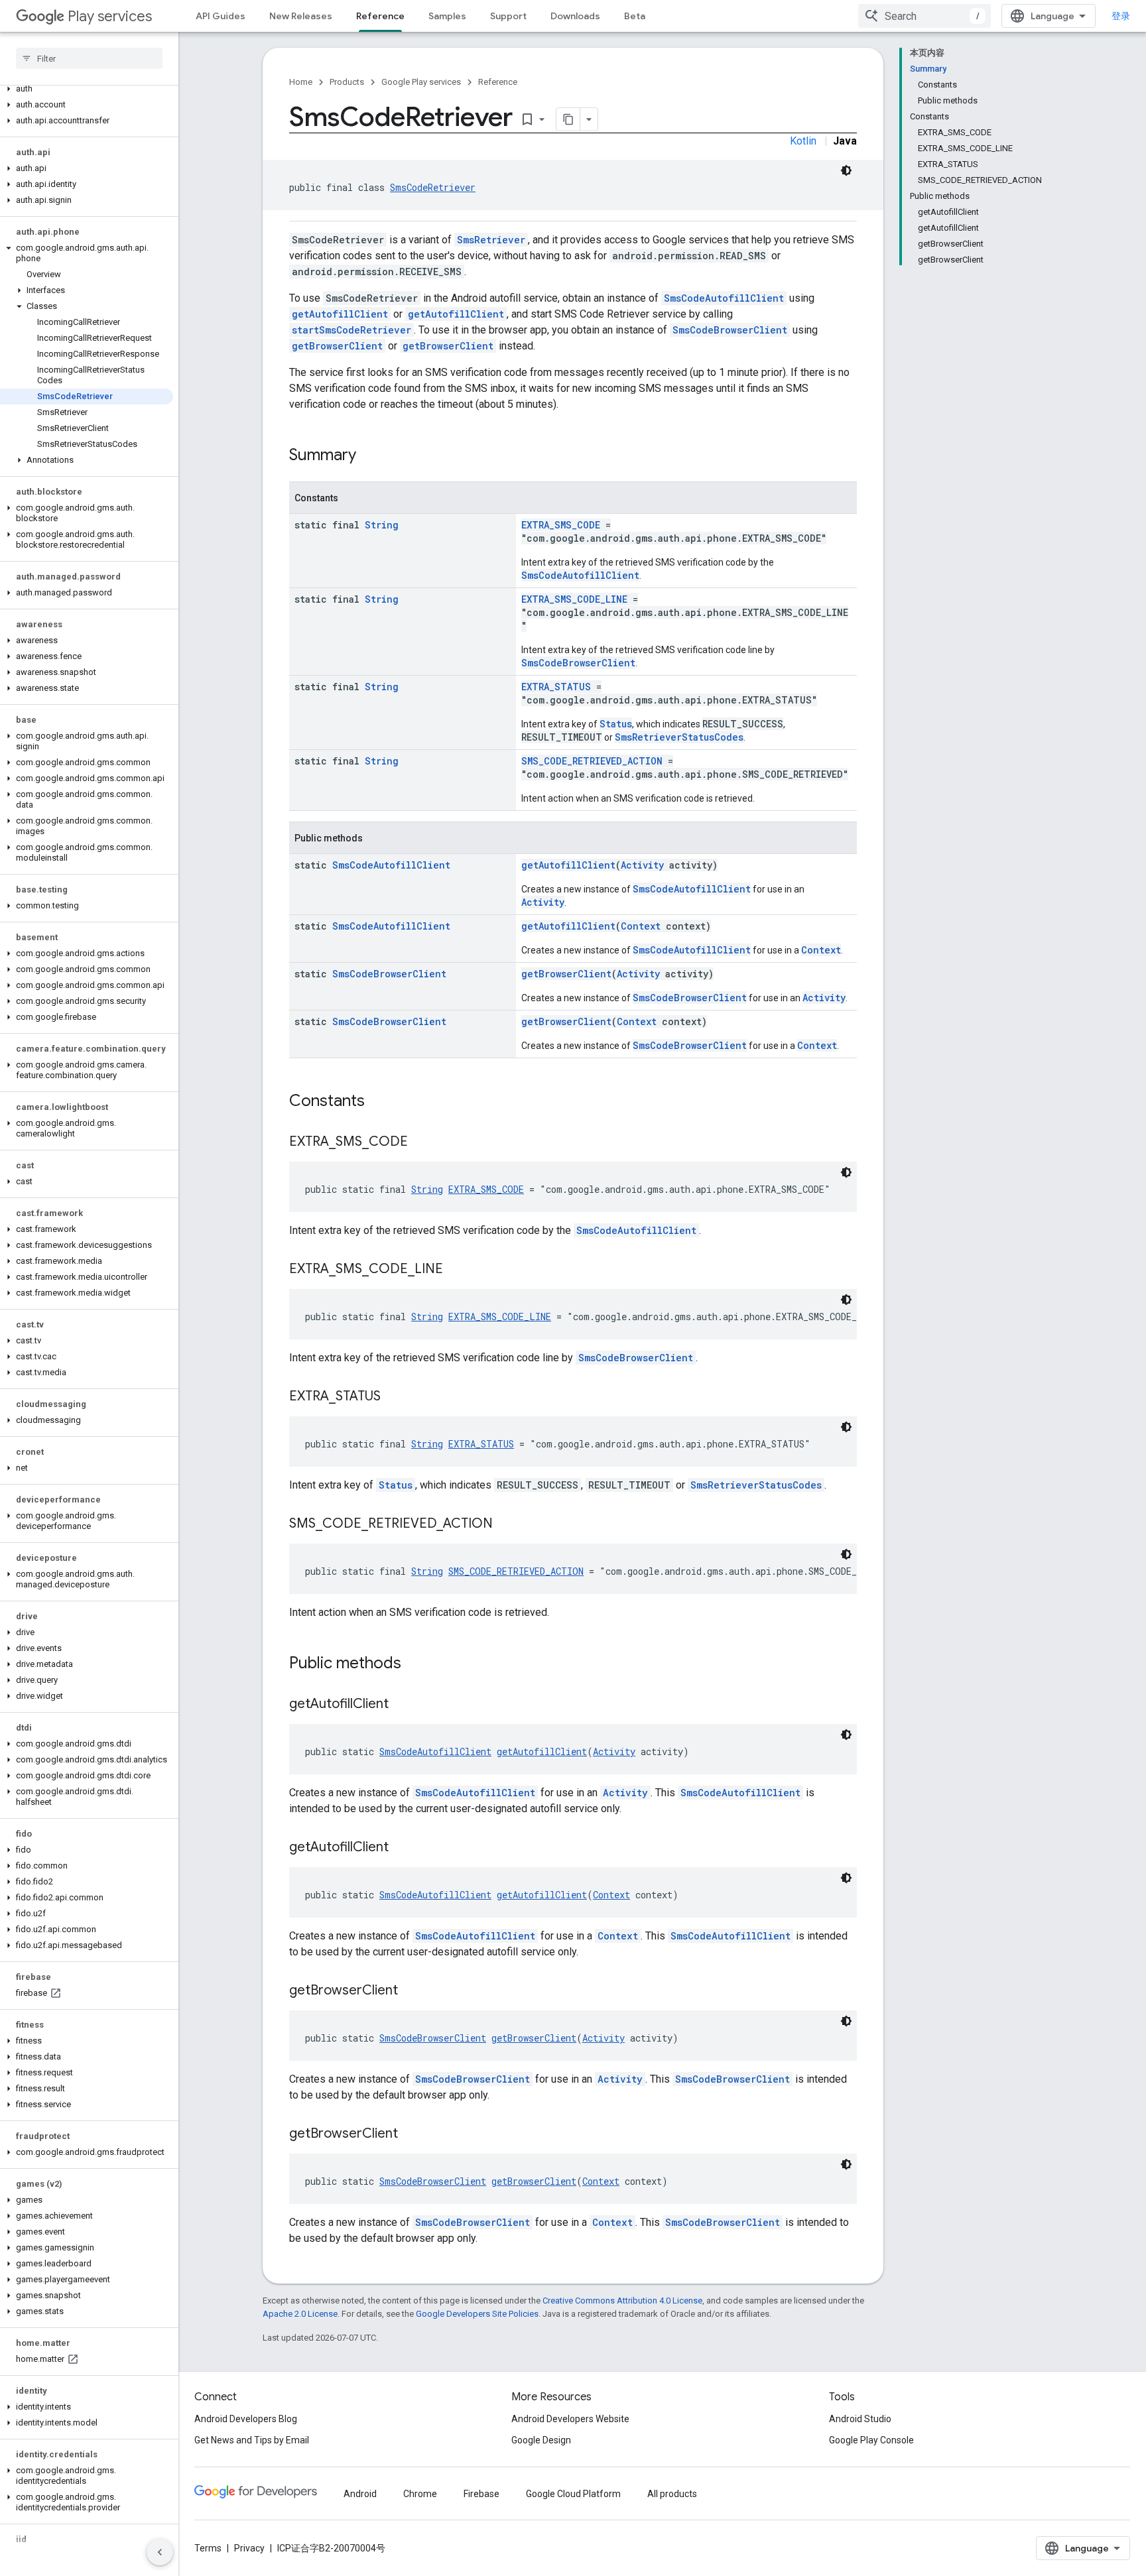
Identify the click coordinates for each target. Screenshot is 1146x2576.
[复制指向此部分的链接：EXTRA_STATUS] (394, 1397)
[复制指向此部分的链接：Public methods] (414, 1664)
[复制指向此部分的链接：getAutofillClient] (402, 1705)
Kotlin (803, 141)
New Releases (301, 16)
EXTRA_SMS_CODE (561, 525)
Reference (380, 16)
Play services (110, 16)
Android (360, 2494)
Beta (635, 16)
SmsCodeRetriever (433, 187)
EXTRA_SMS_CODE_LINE (574, 599)
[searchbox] (89, 58)
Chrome (420, 2494)
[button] (87, 89)
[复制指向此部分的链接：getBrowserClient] (411, 1991)
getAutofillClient (340, 314)
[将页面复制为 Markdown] (568, 119)
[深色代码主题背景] (846, 170)
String (382, 525)
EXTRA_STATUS (556, 687)
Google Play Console (871, 2440)
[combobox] (924, 16)
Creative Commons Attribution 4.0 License (622, 2300)
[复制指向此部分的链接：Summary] (369, 456)
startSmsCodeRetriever (351, 330)
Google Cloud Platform (573, 2494)
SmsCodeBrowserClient (730, 330)
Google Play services (421, 82)
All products (672, 2494)
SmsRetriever (491, 240)
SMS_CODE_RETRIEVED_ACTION (592, 761)
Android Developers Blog (246, 2419)
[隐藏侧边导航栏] (160, 2552)
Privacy (249, 2548)
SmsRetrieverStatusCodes (679, 737)
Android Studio (860, 2419)
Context (641, 926)
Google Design (541, 2440)
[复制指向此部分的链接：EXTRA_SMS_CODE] (421, 1142)
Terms (208, 2548)
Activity (642, 865)
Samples (447, 16)
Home (301, 82)
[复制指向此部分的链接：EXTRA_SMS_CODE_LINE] (456, 1270)
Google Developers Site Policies (477, 2314)
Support (508, 16)
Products (347, 82)
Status (616, 724)
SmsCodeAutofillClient (724, 298)
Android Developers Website (570, 2419)
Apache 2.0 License (300, 2314)
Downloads (575, 16)
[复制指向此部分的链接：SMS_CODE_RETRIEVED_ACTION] (506, 1524)
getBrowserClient (337, 346)
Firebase (481, 2494)
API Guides (221, 16)
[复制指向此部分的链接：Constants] (378, 1102)
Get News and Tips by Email (252, 2440)
